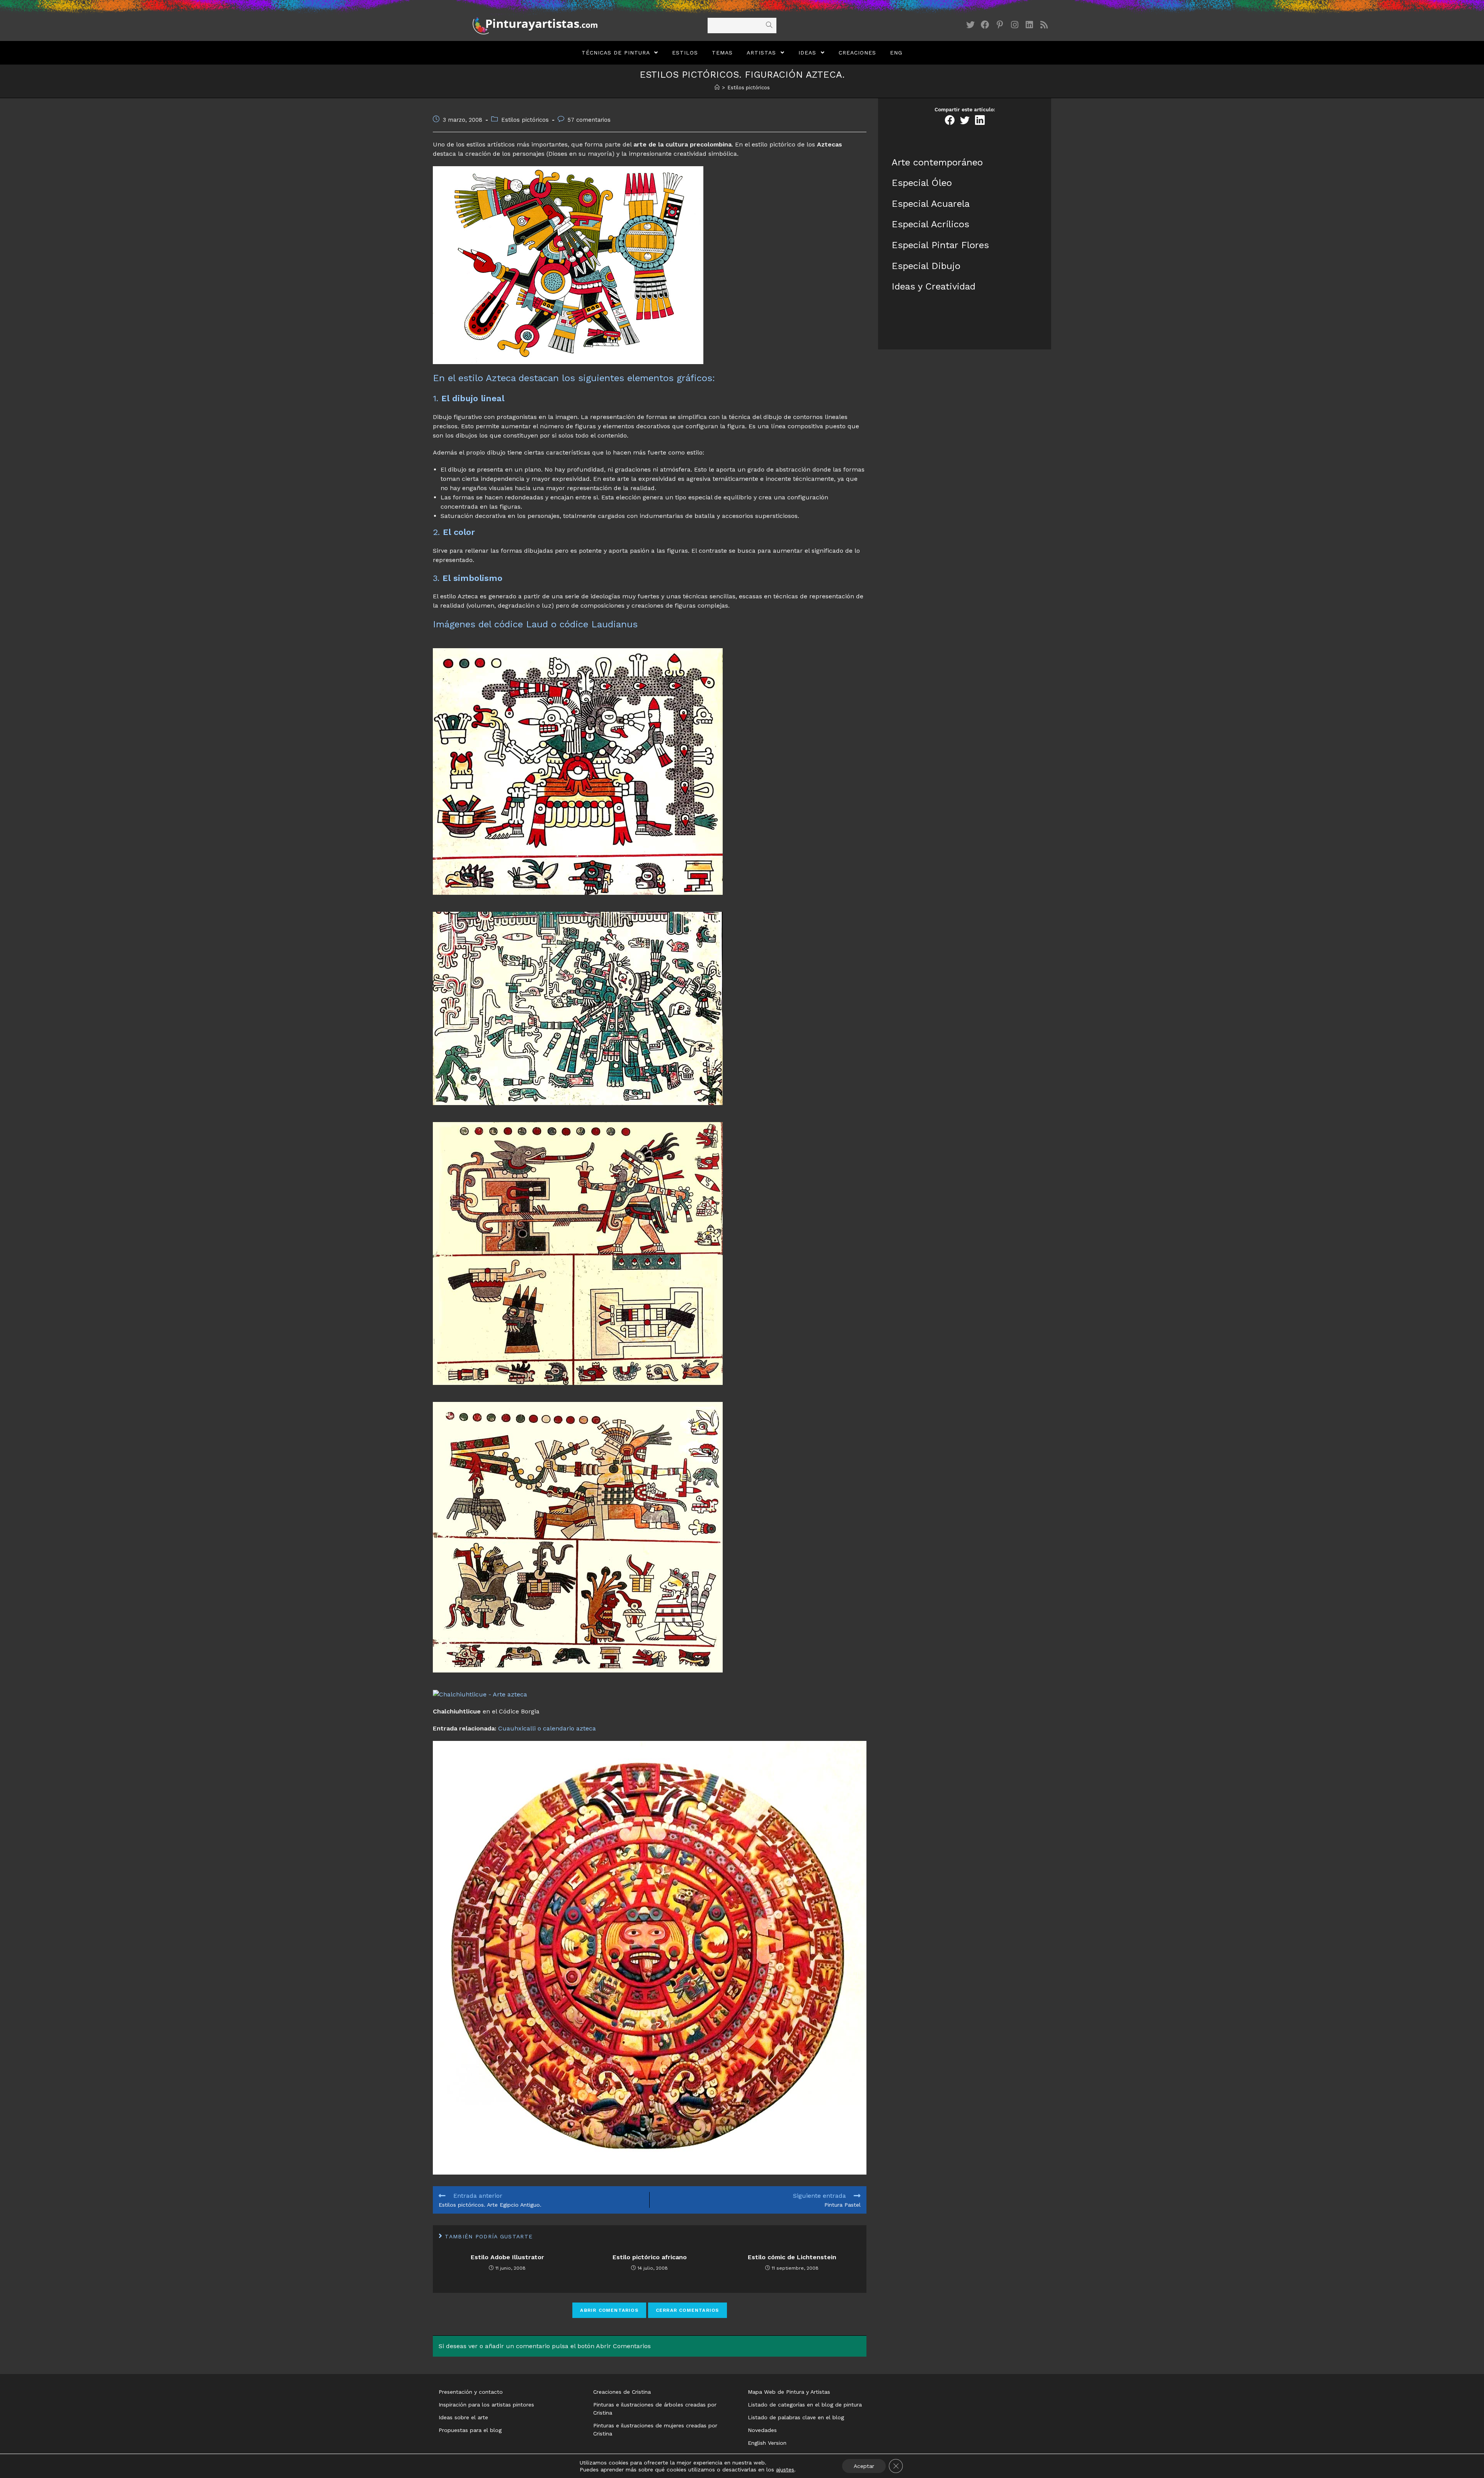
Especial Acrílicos (930, 224)
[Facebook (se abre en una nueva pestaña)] (985, 25)
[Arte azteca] (578, 771)
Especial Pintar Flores (940, 245)
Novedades (762, 2430)
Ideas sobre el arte (463, 2417)
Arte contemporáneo (937, 162)
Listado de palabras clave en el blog (796, 2417)
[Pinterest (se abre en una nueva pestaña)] (1000, 25)
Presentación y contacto (471, 2392)
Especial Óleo (922, 183)
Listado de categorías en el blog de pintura (805, 2405)
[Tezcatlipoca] (568, 265)
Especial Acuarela (931, 204)
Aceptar (864, 2466)
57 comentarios (589, 120)
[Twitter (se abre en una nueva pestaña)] (970, 25)
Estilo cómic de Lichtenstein (792, 2257)
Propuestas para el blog (470, 2430)
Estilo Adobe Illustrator (507, 2257)
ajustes (785, 2469)
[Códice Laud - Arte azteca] (578, 1008)
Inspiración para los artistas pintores (486, 2405)
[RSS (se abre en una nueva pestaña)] (1044, 25)
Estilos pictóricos (525, 120)
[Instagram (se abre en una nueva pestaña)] (1014, 25)
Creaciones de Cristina (622, 2392)
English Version (767, 2443)
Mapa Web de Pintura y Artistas (789, 2392)
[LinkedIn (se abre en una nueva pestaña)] (1029, 25)
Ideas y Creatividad (933, 286)
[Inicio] (717, 88)
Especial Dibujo (926, 266)
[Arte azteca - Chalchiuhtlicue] (480, 1694)
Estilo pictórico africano (650, 2257)
